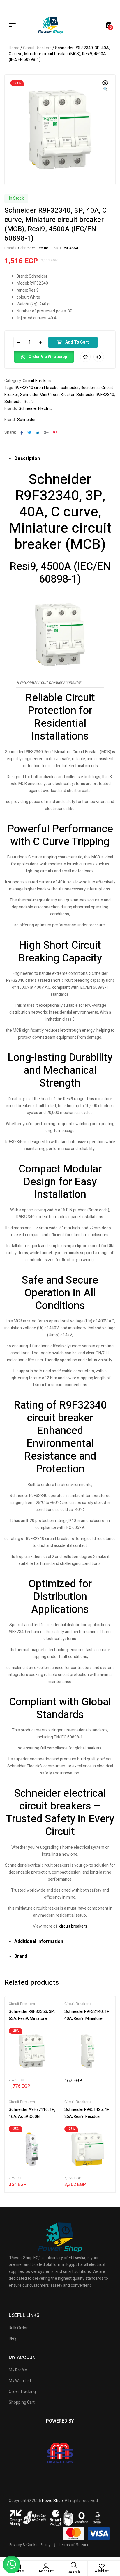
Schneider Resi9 (19, 402)
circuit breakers (73, 1926)
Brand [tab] (21, 1956)
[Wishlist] (102, 2566)
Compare (99, 357)
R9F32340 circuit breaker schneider (47, 388)
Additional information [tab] (39, 1942)
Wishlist (102, 2571)
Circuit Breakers (37, 48)
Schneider (27, 420)
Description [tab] (27, 458)
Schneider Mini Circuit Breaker (47, 395)
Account (46, 2571)
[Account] (46, 2566)
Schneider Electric (33, 248)
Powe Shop (52, 2501)
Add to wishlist (85, 357)
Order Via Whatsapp (48, 357)
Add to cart (77, 342)
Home (14, 48)
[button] (105, 86)
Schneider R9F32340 (95, 395)
